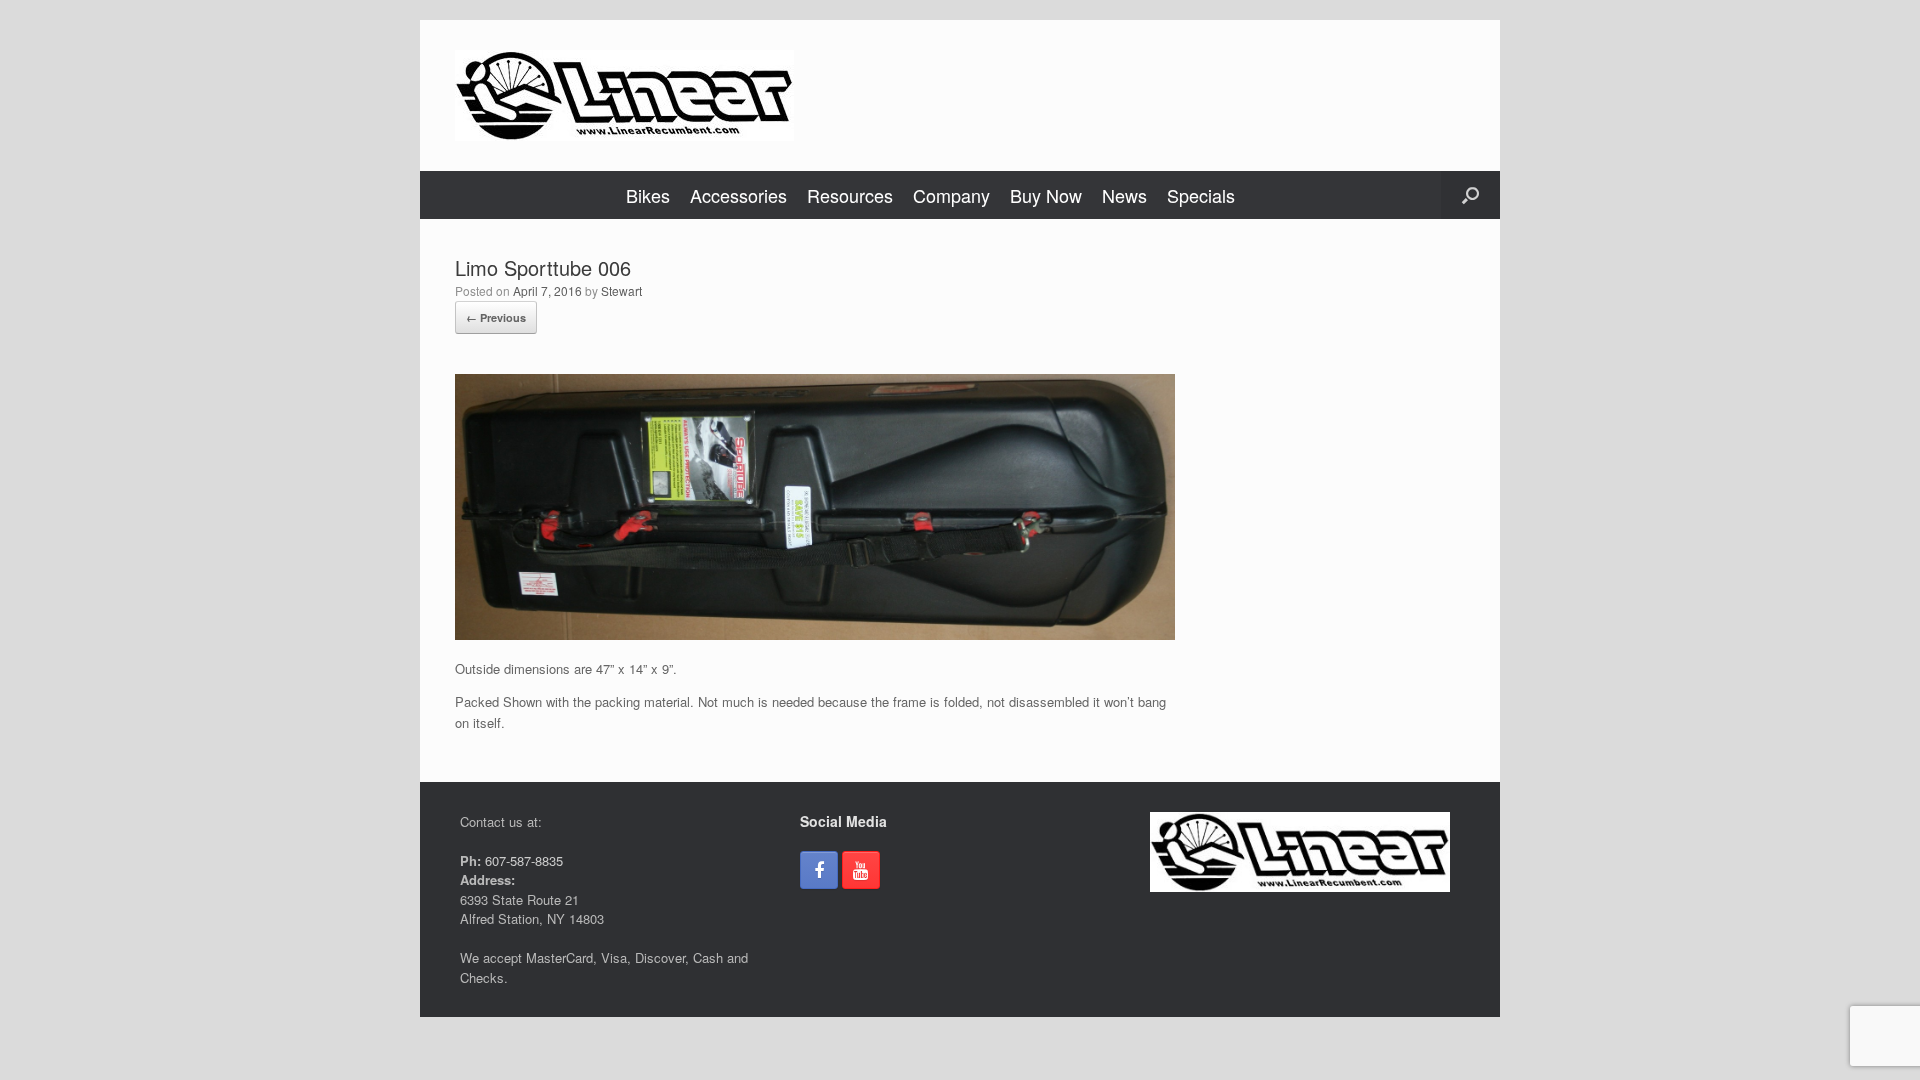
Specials (1201, 195)
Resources (850, 195)
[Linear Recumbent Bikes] (624, 95)
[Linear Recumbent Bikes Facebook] (819, 870)
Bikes (648, 195)
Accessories (738, 195)
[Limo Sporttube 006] (815, 634)
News (1124, 195)
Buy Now (1046, 195)
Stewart (621, 290)
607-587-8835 (522, 860)
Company (951, 195)
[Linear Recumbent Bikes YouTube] (861, 870)
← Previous (496, 317)
